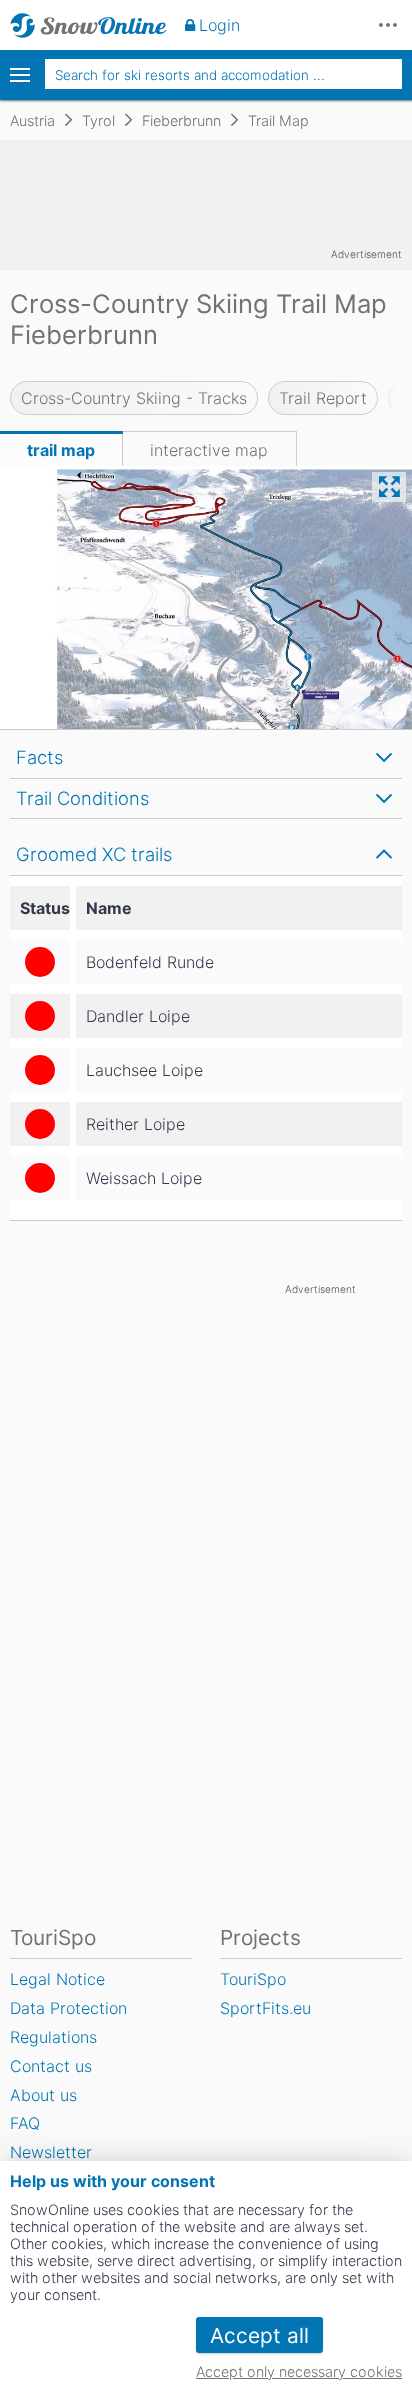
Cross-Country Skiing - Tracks (134, 398)
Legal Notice (57, 1979)
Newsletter (51, 2152)
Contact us (51, 2066)
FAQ (25, 2123)
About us (43, 2095)
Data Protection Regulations (68, 2022)
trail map (61, 450)
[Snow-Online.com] (88, 25)
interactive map (209, 450)
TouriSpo (253, 1979)
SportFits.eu (265, 2008)
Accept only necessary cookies (299, 2371)
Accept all (259, 2335)
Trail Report (323, 398)
